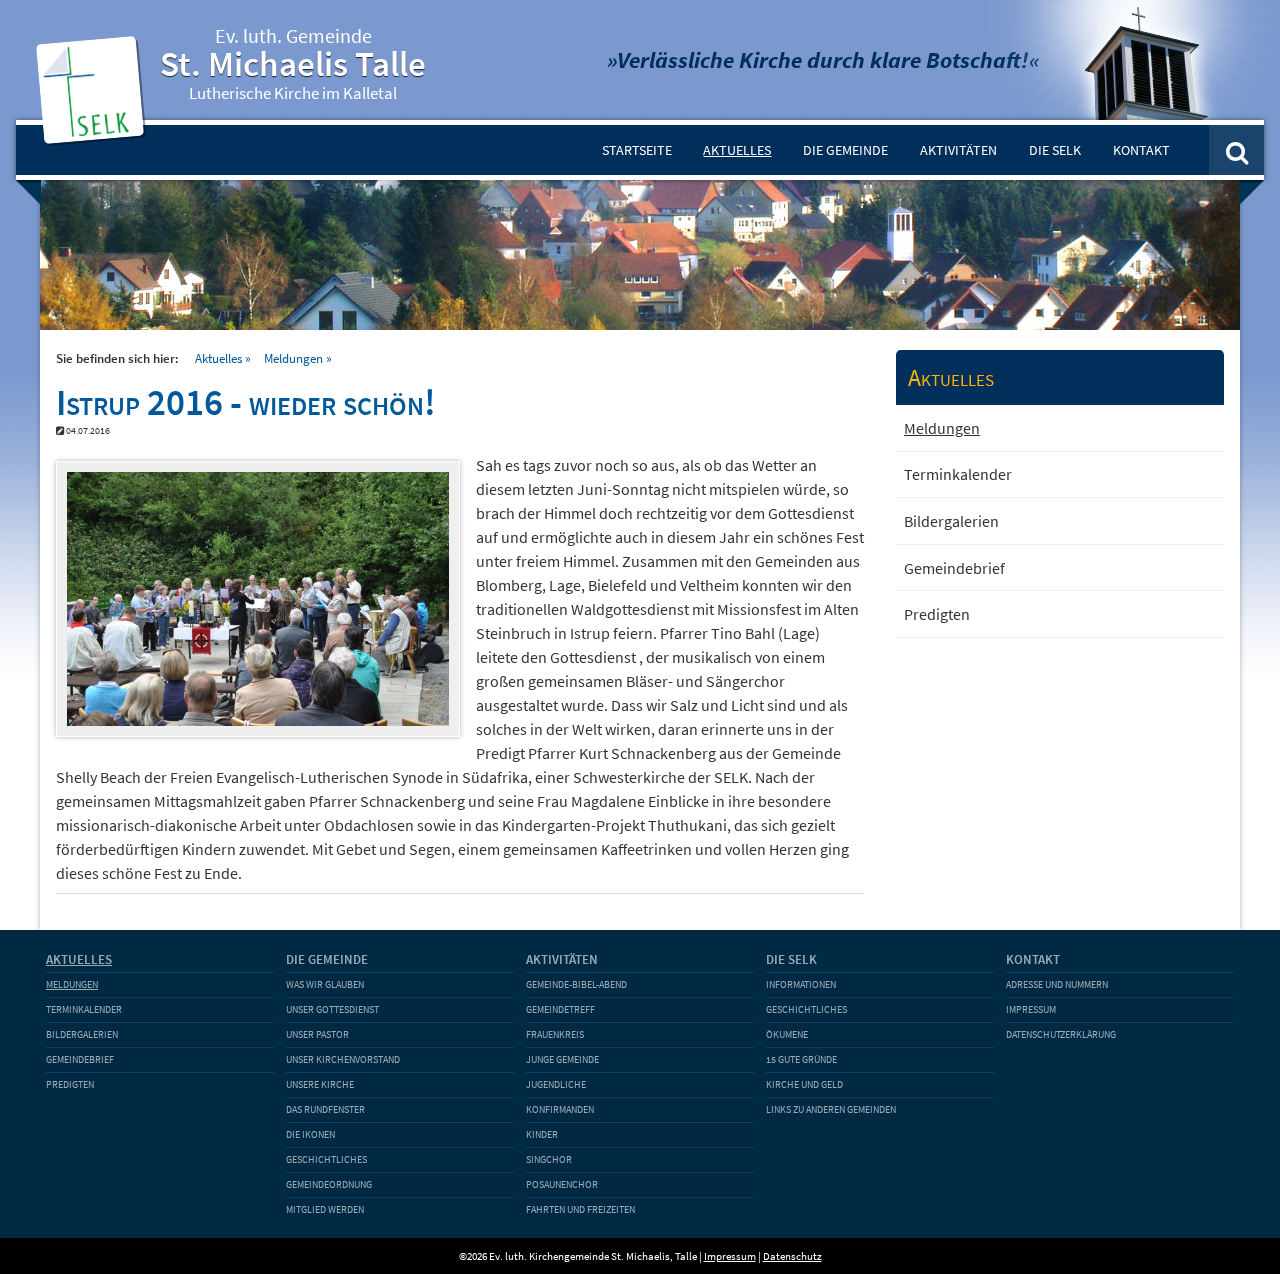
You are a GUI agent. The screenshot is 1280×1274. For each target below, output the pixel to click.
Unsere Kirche (320, 1084)
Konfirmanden (560, 1109)
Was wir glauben (325, 984)
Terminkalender (958, 474)
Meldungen (293, 358)
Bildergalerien (951, 521)
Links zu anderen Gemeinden (831, 1109)
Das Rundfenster (325, 1109)
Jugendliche (556, 1084)
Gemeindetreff (560, 1009)
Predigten (937, 614)
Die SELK (1055, 150)
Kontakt (1141, 150)
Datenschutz (792, 1256)
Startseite (637, 150)
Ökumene (787, 1034)
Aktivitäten (958, 150)
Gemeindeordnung (329, 1184)
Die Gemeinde (845, 150)
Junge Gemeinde (562, 1059)
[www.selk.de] (94, 136)
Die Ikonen (310, 1134)
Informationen (801, 984)
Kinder (542, 1134)
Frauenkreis (555, 1034)
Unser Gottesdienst (332, 1009)
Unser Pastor (317, 1034)
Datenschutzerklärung (1061, 1034)
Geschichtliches (326, 1159)
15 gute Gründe (801, 1059)
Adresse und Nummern (1057, 984)
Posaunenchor (562, 1184)
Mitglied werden (325, 1209)
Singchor (549, 1159)
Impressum (1031, 1009)
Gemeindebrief (954, 568)
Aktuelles (737, 150)
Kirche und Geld (804, 1084)
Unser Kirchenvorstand (343, 1059)
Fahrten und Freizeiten (580, 1209)
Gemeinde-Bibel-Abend (576, 984)
